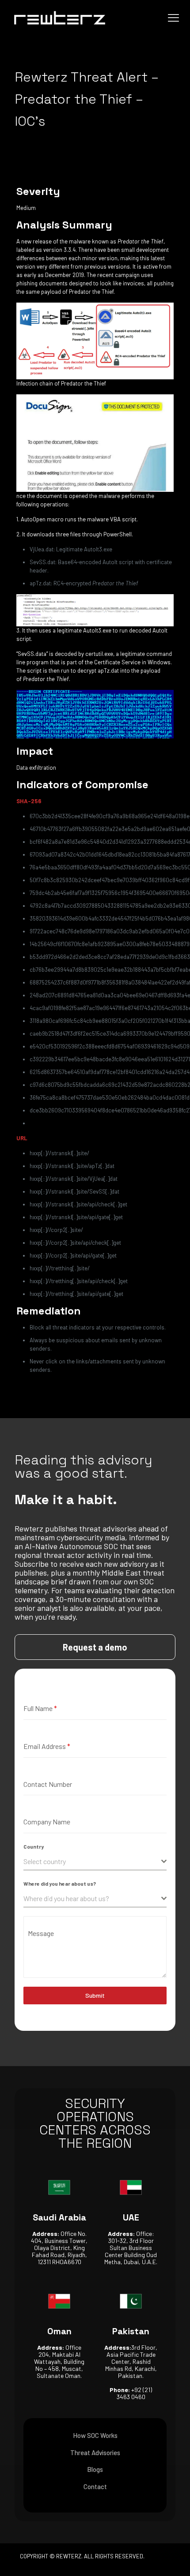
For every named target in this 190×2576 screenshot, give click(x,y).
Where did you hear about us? (60, 1883)
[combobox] (95, 1862)
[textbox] (92, 1861)
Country (34, 1846)
